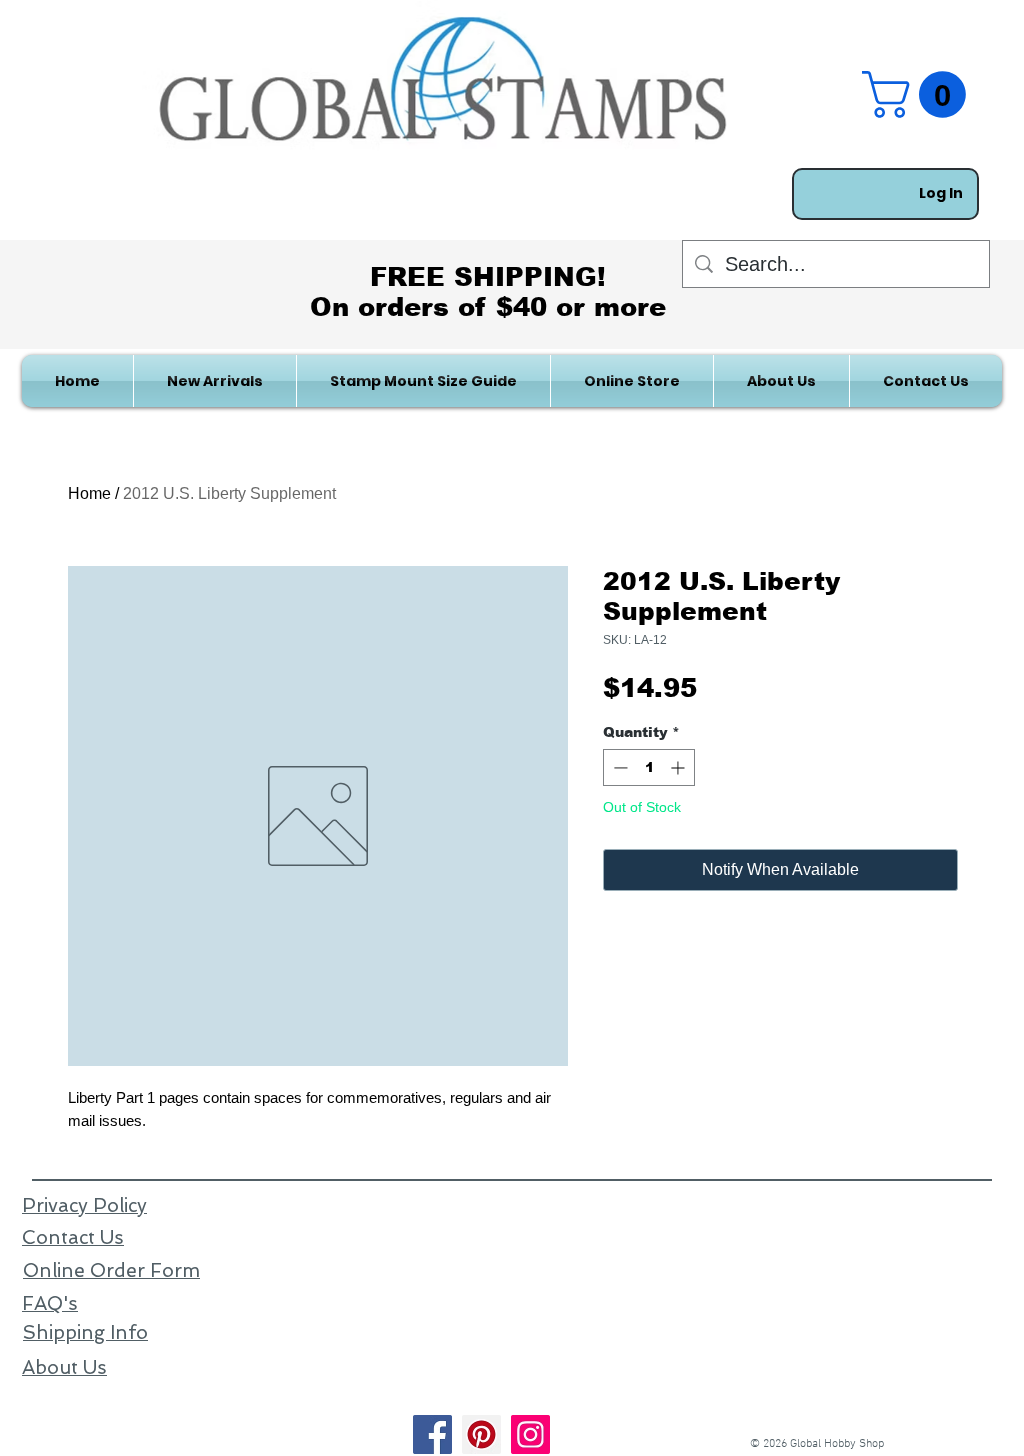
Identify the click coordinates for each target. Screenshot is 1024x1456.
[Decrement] (618, 767)
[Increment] (679, 767)
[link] (919, 94)
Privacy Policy (84, 1205)
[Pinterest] (481, 1434)
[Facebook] (432, 1434)
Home (89, 493)
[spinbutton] (649, 767)
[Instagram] (530, 1434)
